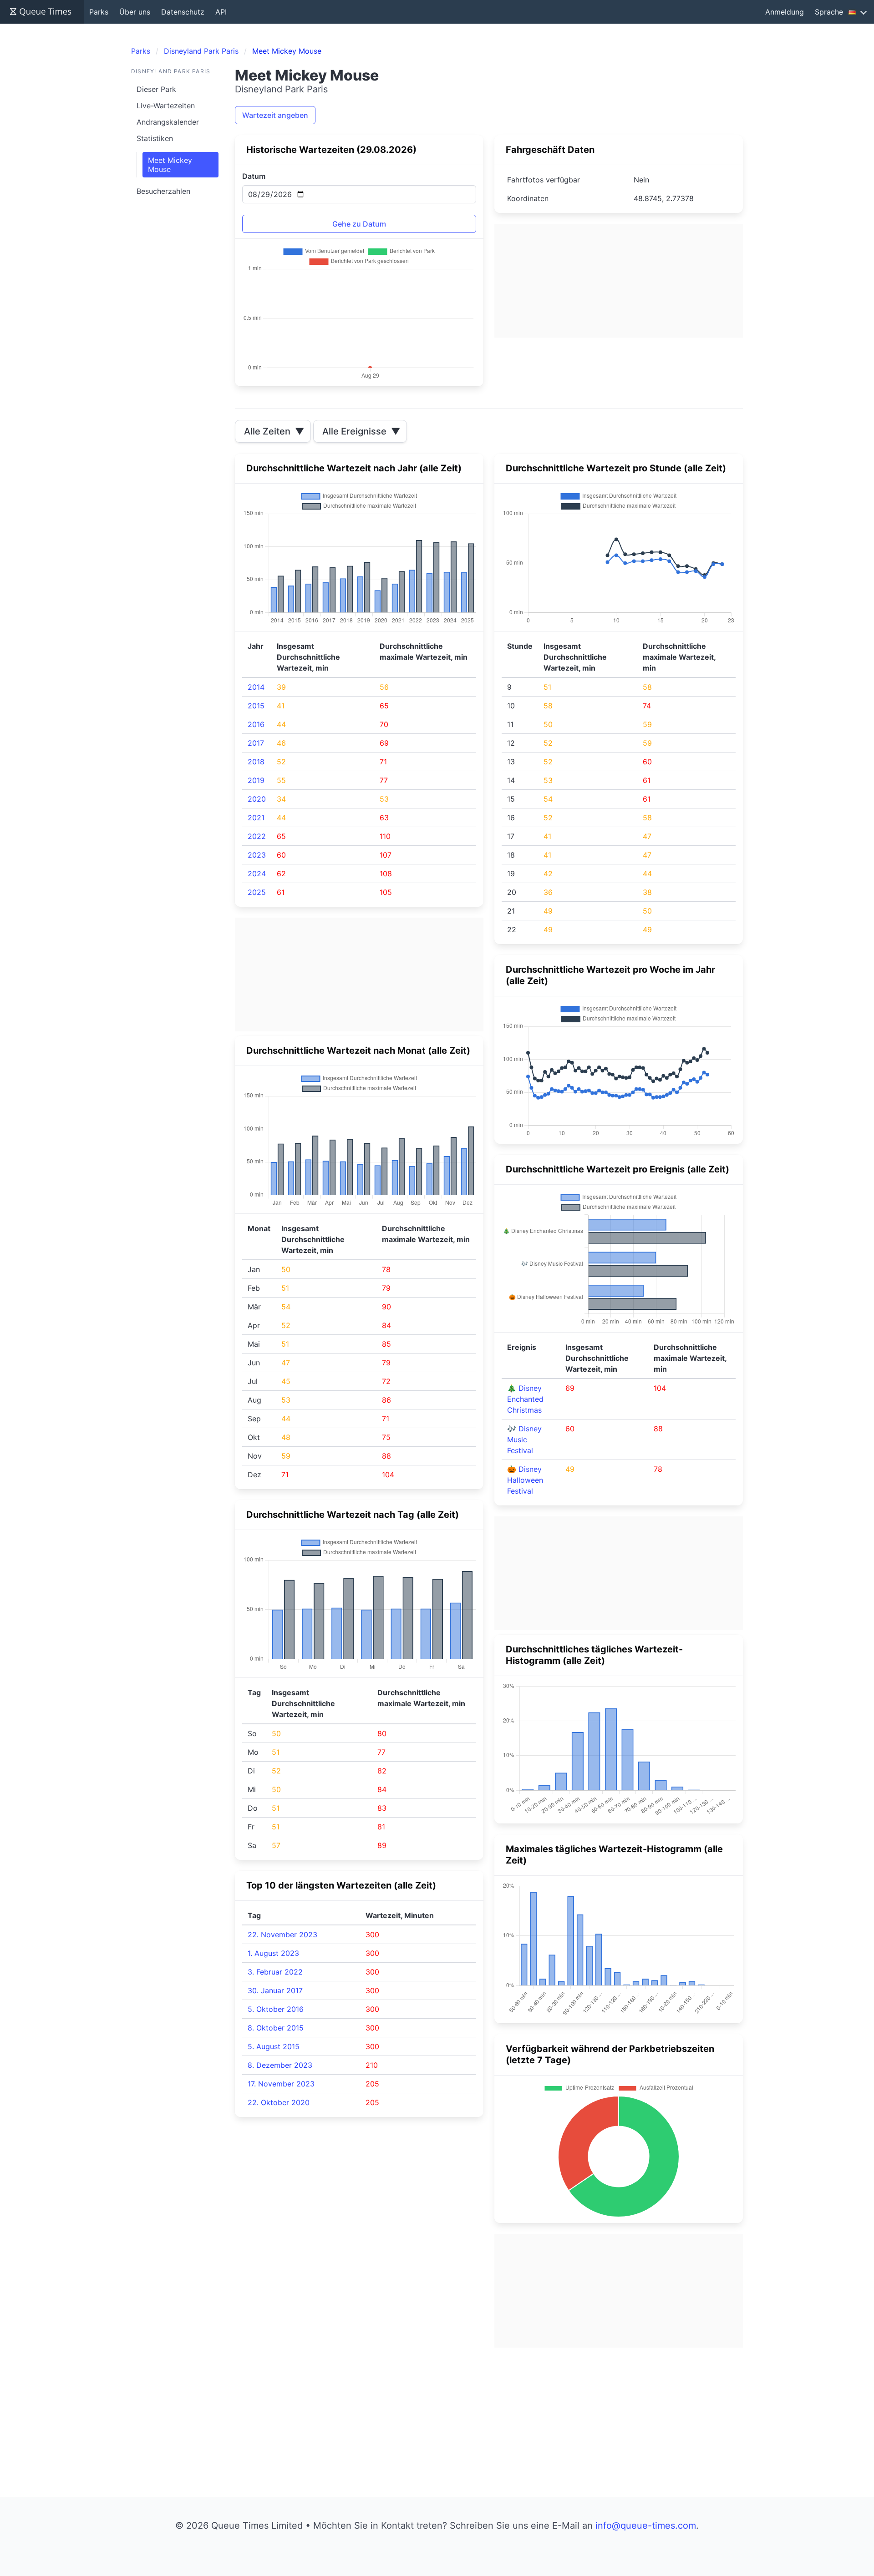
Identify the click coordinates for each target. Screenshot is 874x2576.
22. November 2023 (282, 1935)
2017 (256, 743)
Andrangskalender (168, 122)
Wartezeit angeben (275, 115)
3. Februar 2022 (275, 1972)
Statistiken (155, 138)
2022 (257, 836)
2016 (256, 724)
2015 (256, 706)
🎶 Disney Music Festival (524, 1440)
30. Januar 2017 (275, 1990)
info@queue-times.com (646, 2525)
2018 (256, 762)
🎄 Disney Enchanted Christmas (525, 1399)
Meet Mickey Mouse (170, 165)
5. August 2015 (274, 2046)
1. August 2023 (273, 1953)
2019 (256, 780)
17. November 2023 (281, 2084)
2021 (256, 818)
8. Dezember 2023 (280, 2065)
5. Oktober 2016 (276, 2009)
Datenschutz (183, 12)
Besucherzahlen (163, 191)
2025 (257, 892)
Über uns (135, 12)
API (221, 12)
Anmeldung (785, 12)
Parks (99, 12)
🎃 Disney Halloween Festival (525, 1480)
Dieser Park (156, 89)
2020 (257, 799)
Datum (254, 176)
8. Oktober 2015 (276, 2028)
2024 (257, 874)
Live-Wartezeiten (166, 106)
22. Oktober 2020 (279, 2102)
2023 (257, 855)
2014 (256, 687)
